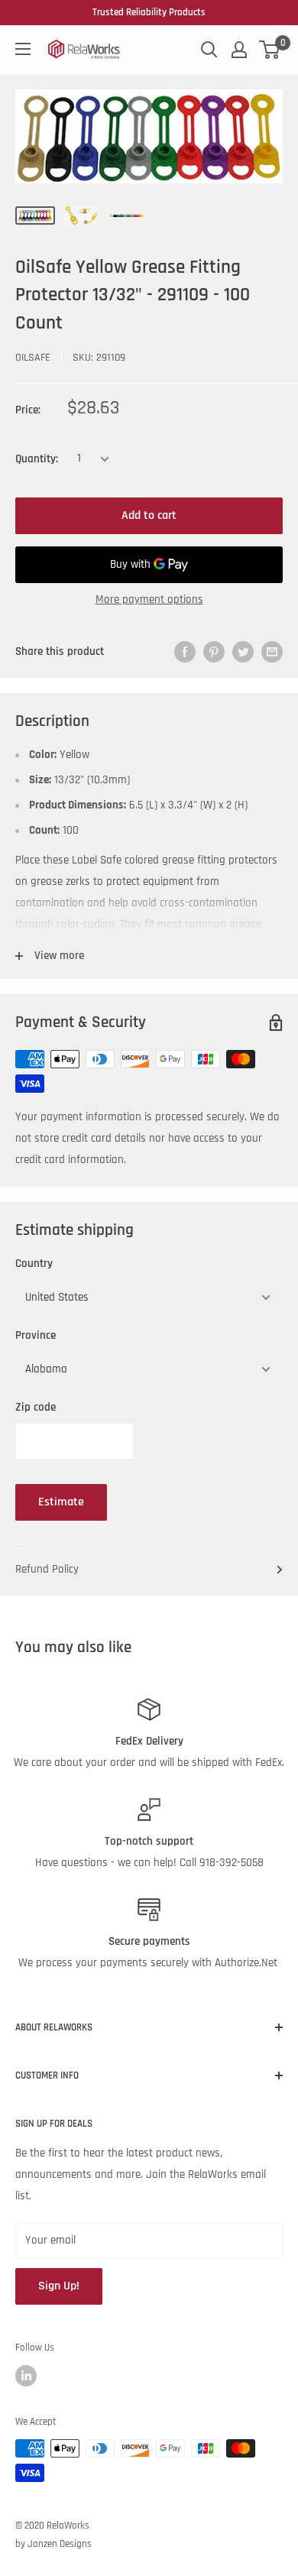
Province (36, 1335)
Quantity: (37, 459)
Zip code (36, 1407)
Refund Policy (47, 1569)
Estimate (61, 1502)
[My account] (239, 50)
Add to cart (149, 515)
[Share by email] (272, 652)
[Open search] (209, 50)
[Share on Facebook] (185, 652)
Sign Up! (59, 2286)
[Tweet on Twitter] (243, 652)
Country (34, 1264)
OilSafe (33, 358)
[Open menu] (23, 49)
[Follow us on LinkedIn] (26, 2376)
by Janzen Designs (53, 2544)
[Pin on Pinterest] (214, 652)
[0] (270, 50)
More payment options (149, 599)
